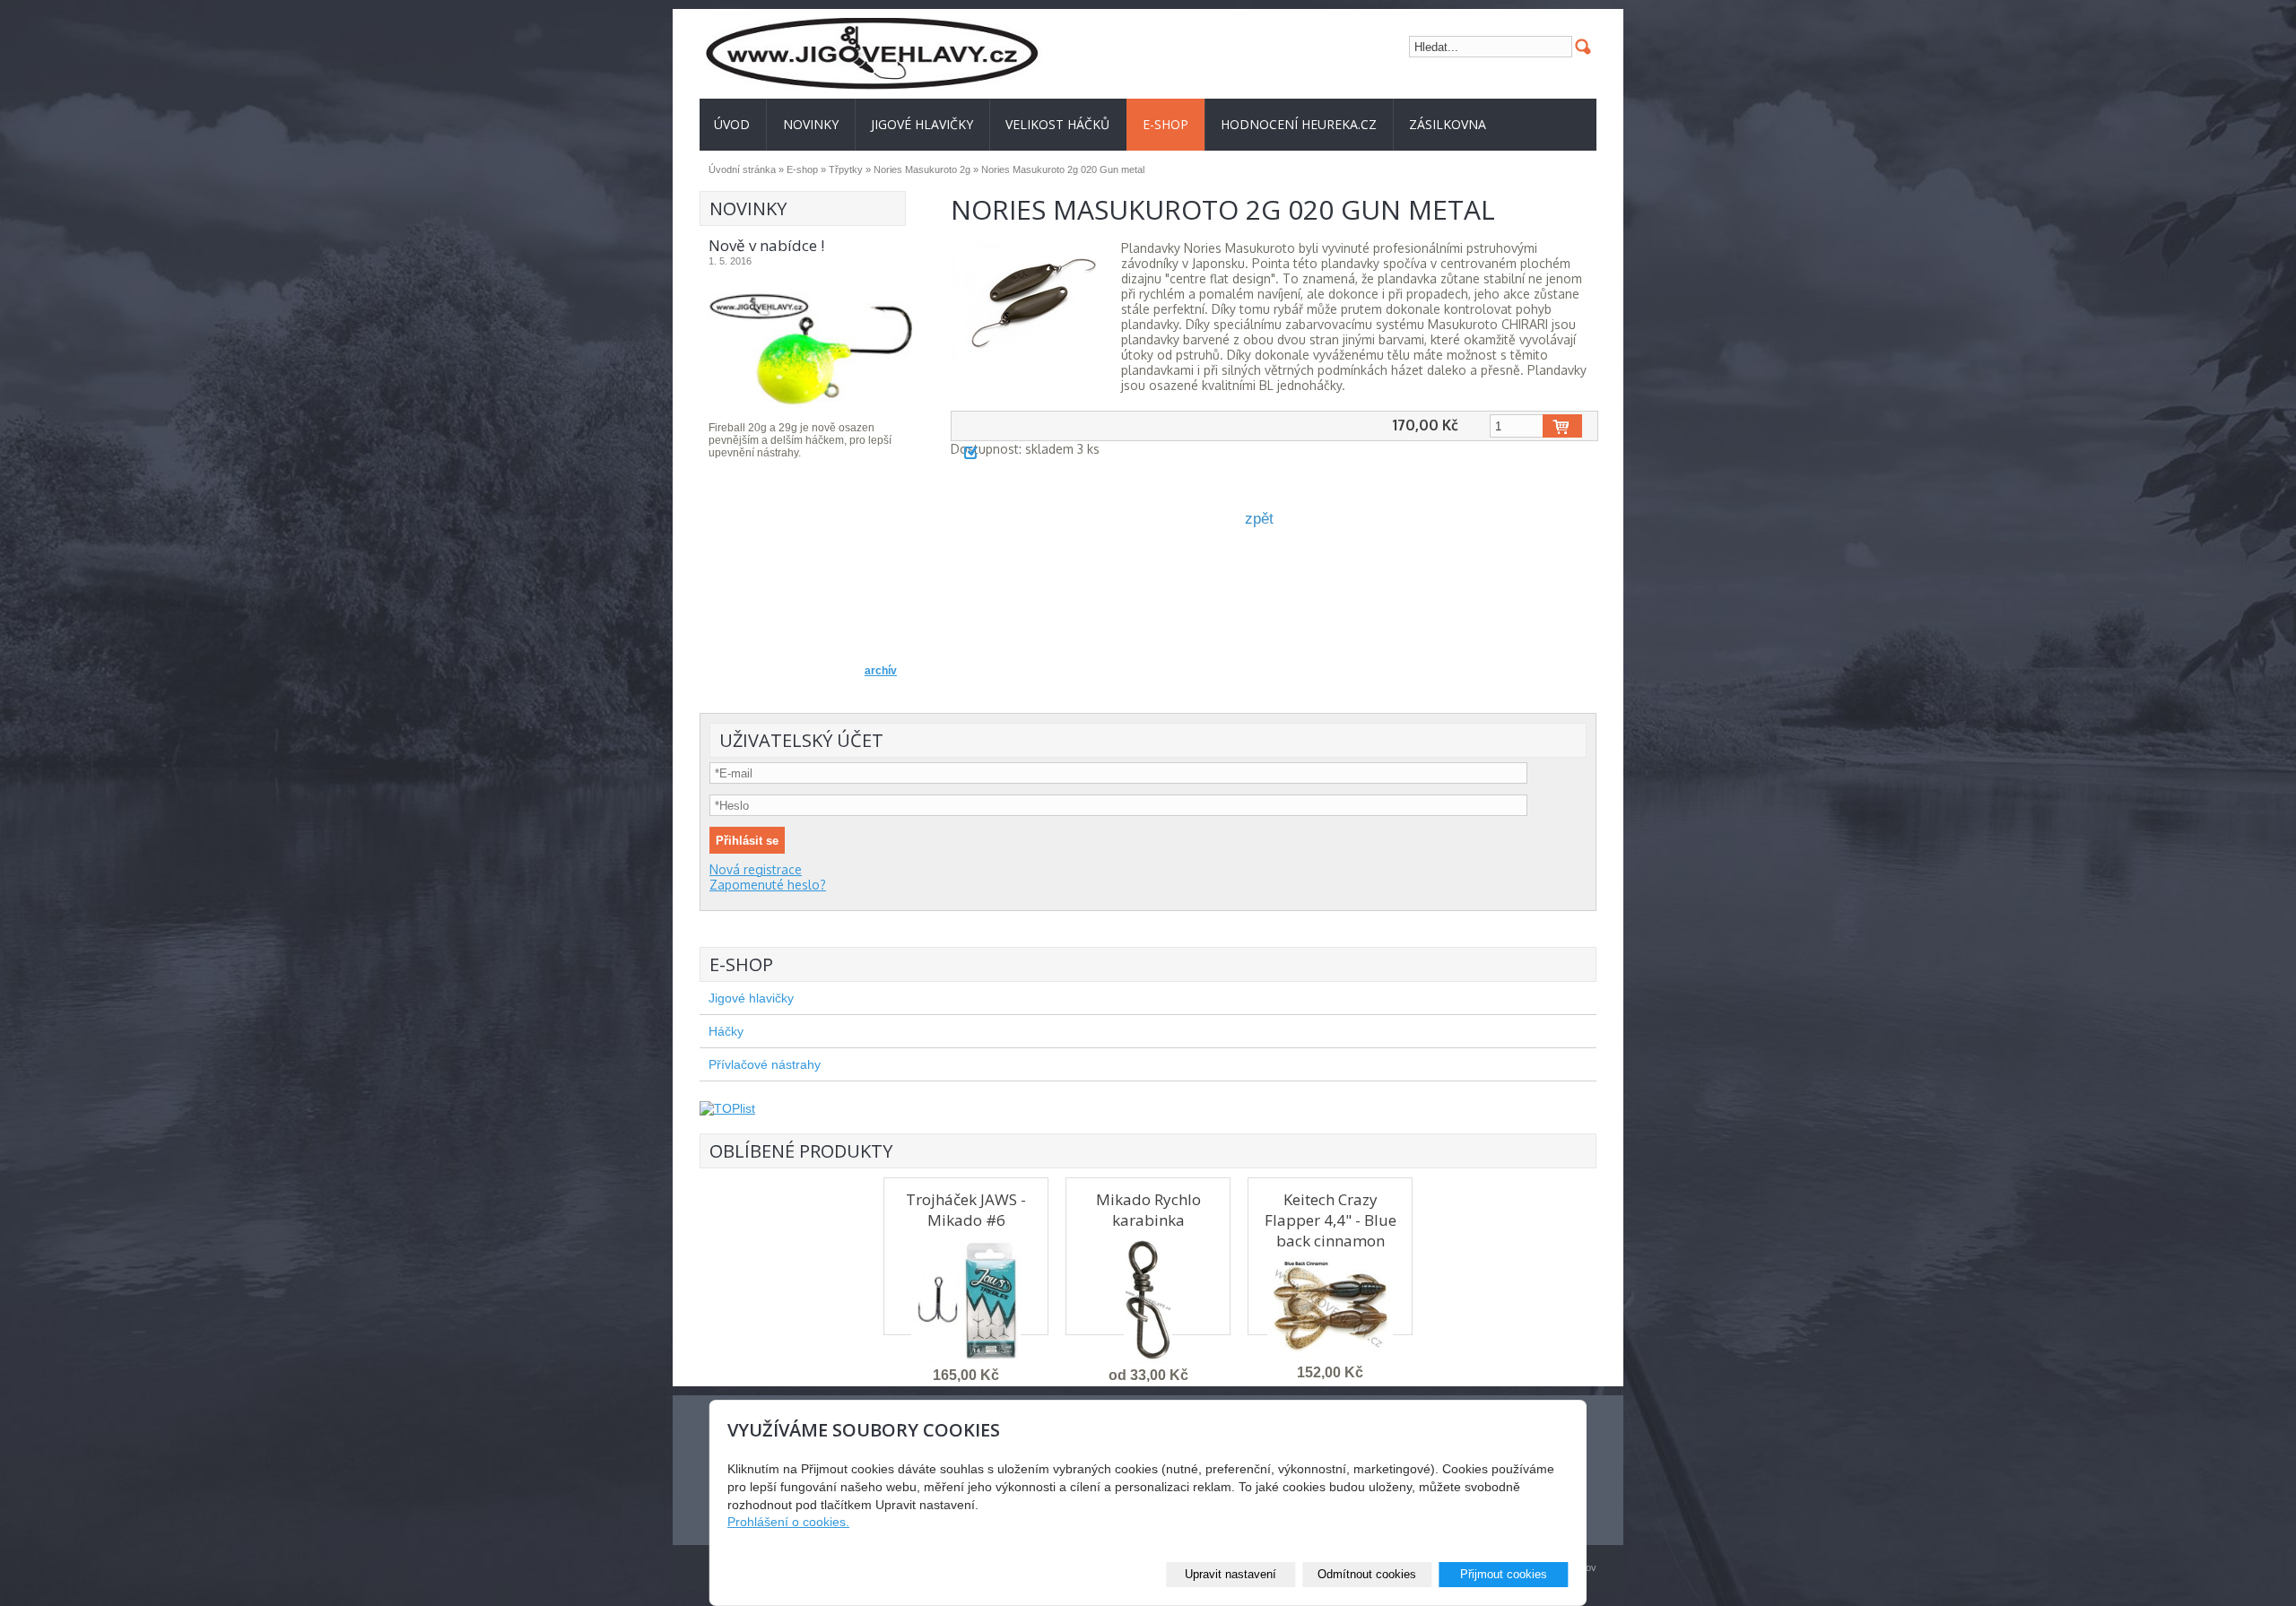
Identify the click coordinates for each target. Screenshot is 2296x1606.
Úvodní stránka (742, 169)
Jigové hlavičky (922, 124)
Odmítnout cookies (1367, 1574)
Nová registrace (756, 869)
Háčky (726, 1031)
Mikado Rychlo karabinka (1148, 1210)
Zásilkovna (1448, 124)
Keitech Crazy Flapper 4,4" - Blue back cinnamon (1331, 1220)
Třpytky (846, 169)
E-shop (1165, 124)
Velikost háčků (1057, 124)
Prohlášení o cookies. (788, 1522)
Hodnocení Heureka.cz (1299, 124)
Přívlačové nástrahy (765, 1064)
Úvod (732, 124)
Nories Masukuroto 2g (922, 169)
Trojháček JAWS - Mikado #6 (966, 1210)
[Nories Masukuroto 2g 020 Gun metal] (1031, 303)
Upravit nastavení (1231, 1574)
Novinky (811, 124)
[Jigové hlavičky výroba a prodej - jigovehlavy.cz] (924, 54)
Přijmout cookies (1504, 1574)
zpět (1259, 519)
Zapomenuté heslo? (768, 885)
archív (881, 671)
